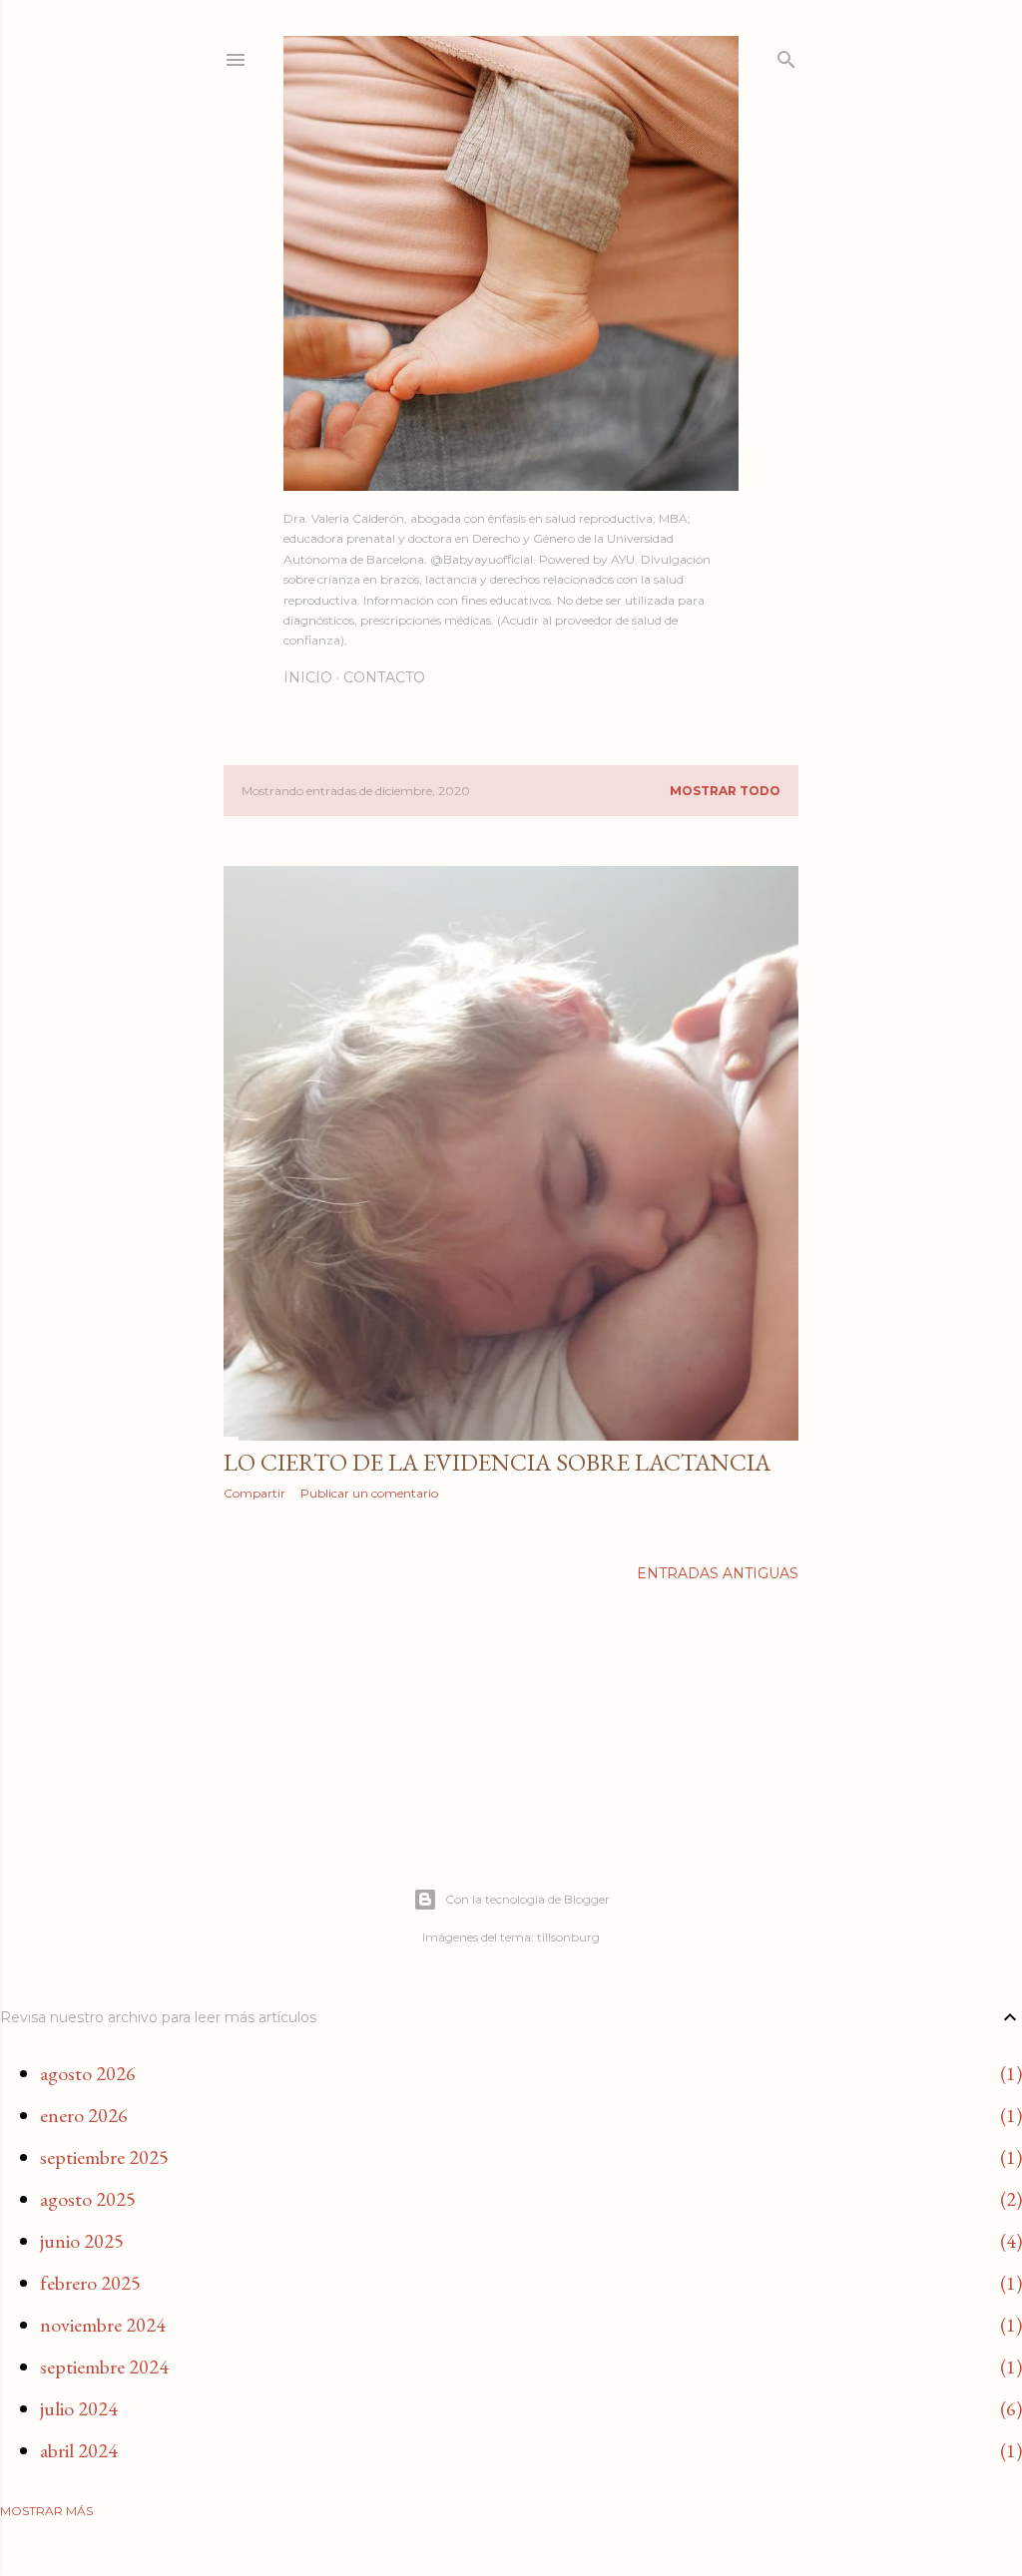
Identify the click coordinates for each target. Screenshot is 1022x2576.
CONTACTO (384, 677)
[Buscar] (786, 55)
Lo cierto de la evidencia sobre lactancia (497, 1462)
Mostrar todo (725, 791)
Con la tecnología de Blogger (527, 1899)
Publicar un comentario (369, 1493)
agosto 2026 (88, 2073)
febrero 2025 (90, 2283)
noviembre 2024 (103, 2325)
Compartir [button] (255, 1493)
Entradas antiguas (718, 1573)
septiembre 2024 (104, 2366)
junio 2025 (82, 2241)
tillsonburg (568, 1937)
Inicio (308, 677)
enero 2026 (84, 2115)
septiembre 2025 (104, 2157)
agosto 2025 (88, 2199)
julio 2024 (79, 2408)
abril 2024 (79, 2450)
